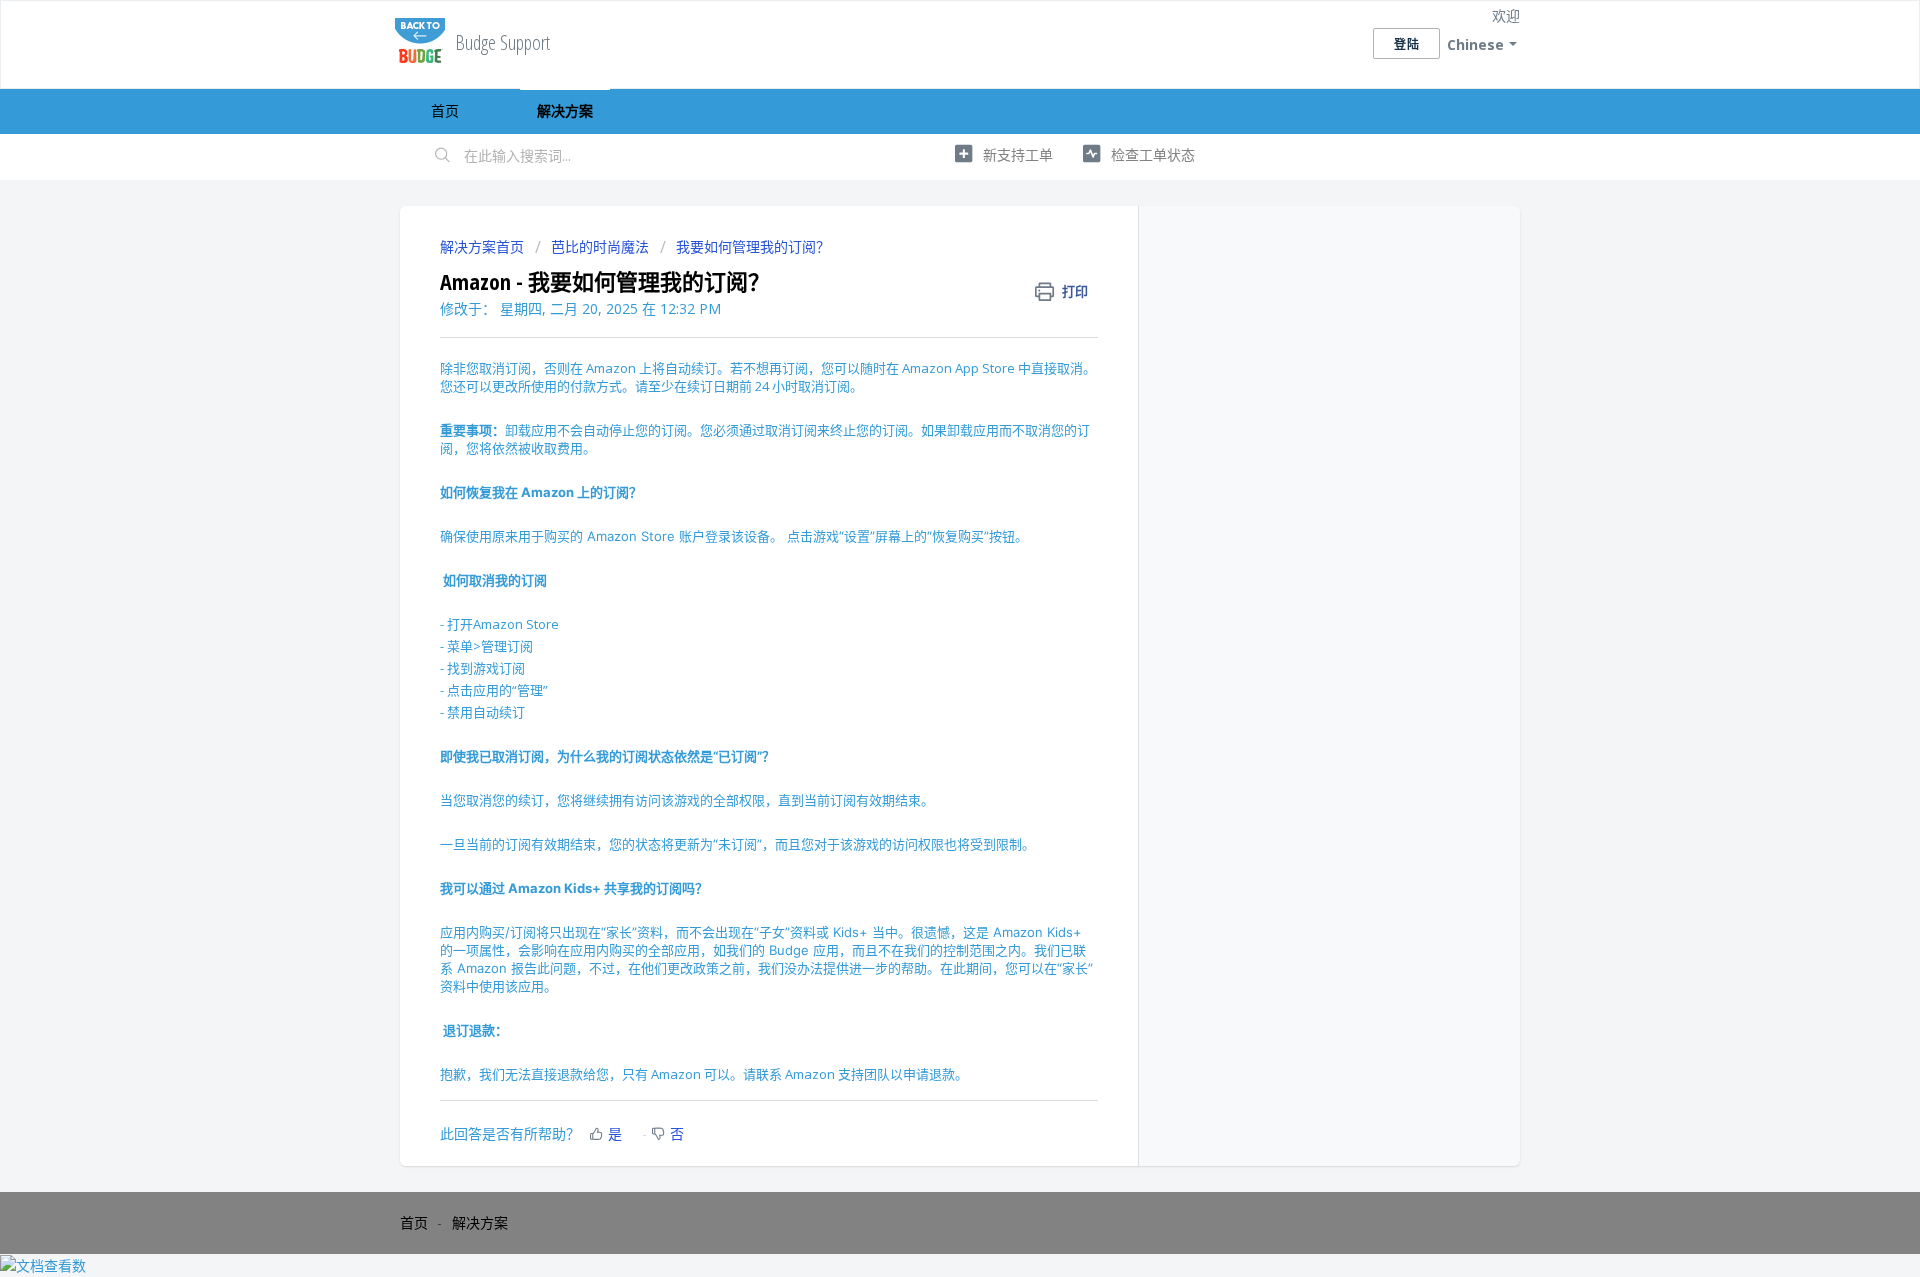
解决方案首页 (484, 246)
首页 (445, 110)
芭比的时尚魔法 (600, 246)
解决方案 (565, 110)
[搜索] (443, 157)
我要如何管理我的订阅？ (753, 246)
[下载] (923, 379)
